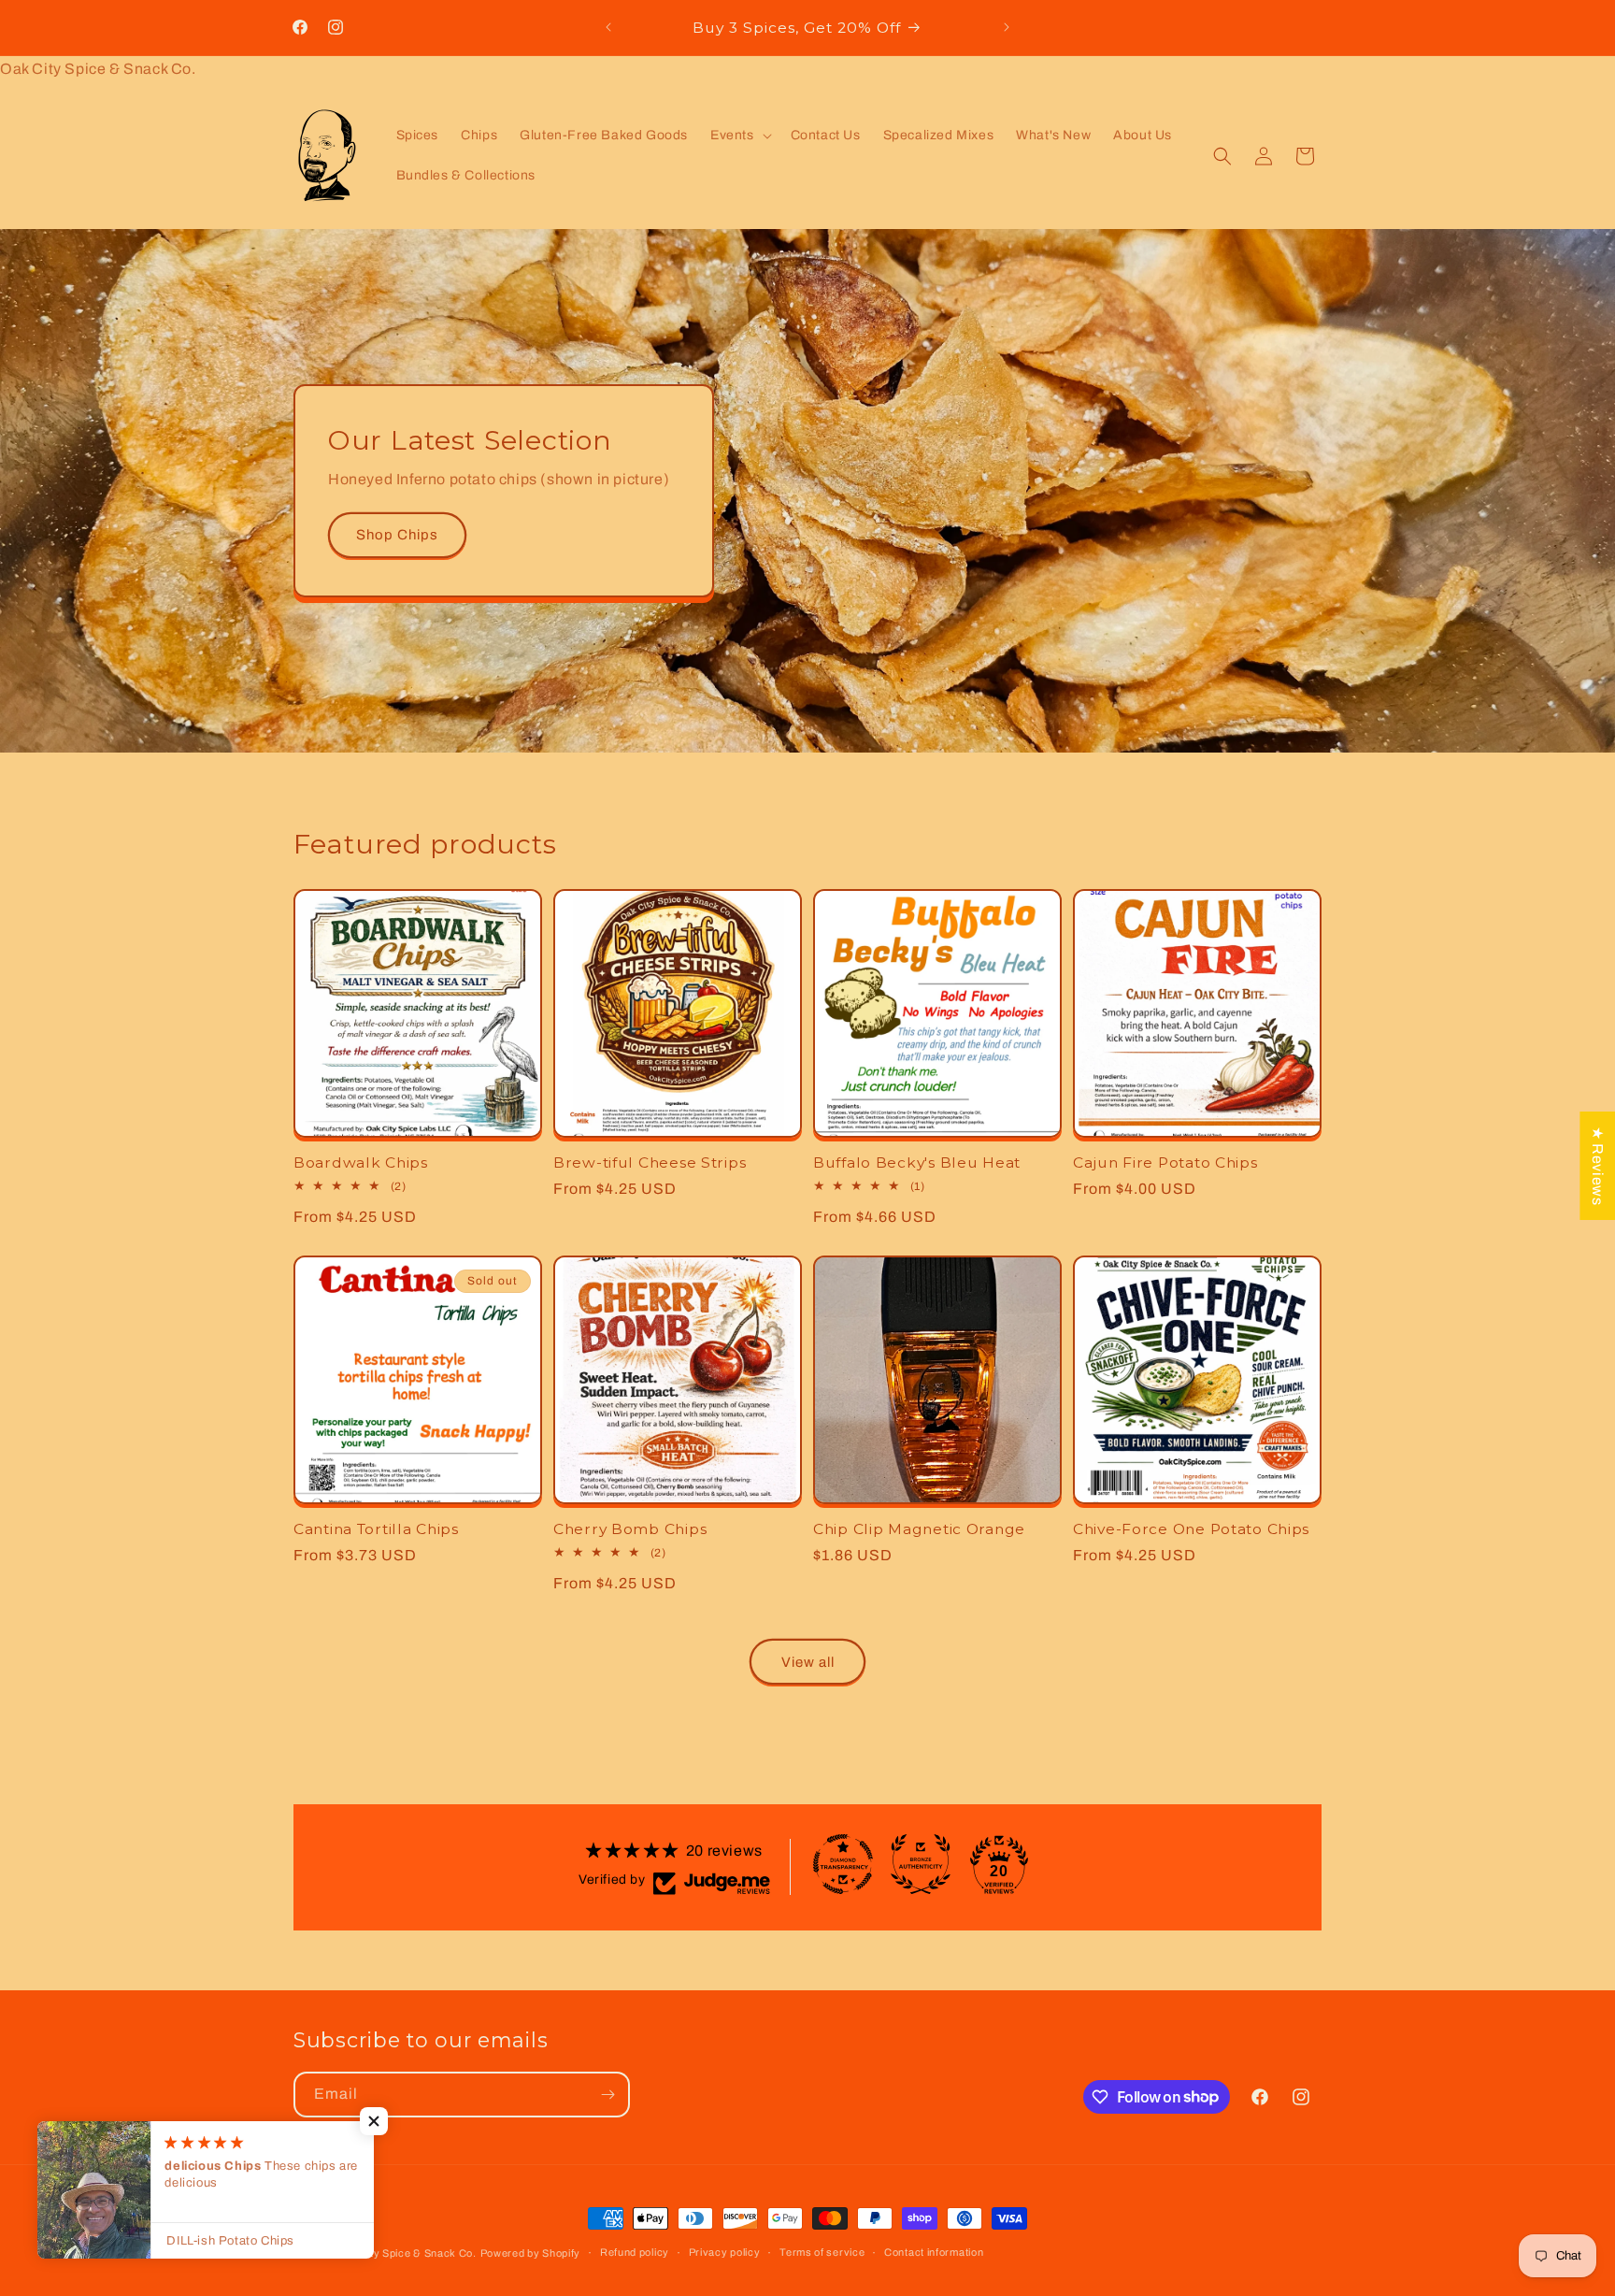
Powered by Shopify (531, 2253)
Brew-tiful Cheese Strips (650, 1162)
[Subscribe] (607, 2095)
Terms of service (822, 2252)
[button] (739, 136)
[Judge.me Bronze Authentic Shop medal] (921, 1864)
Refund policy (635, 2252)
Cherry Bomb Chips (630, 1529)
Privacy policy (725, 2252)
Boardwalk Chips (361, 1162)
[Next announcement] (1007, 27)
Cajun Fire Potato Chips (1165, 1162)
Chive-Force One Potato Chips (1191, 1529)
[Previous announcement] (608, 27)
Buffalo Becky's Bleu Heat (917, 1162)
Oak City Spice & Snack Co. (406, 2253)
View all (808, 1662)
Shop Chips (397, 535)
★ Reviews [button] (1598, 1166)
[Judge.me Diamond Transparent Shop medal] (843, 1864)
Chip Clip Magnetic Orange (919, 1529)
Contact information (934, 2252)
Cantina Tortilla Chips (376, 1529)
